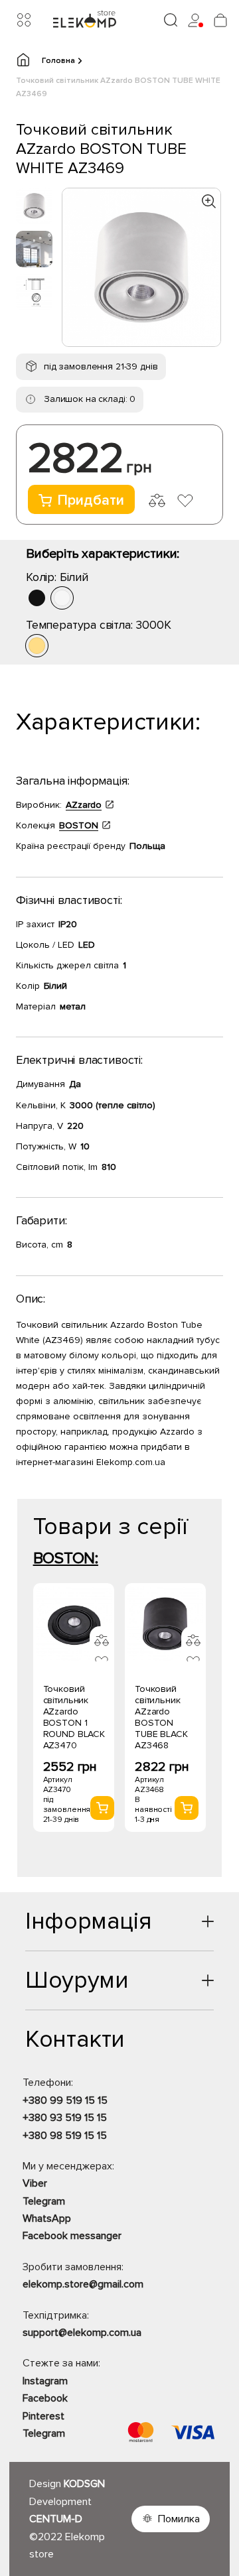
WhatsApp (47, 2219)
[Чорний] (37, 598)
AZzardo (84, 805)
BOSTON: (66, 1558)
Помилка (179, 2519)
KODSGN (84, 2484)
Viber (35, 2183)
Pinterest (43, 2416)
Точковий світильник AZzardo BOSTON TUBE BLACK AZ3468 (161, 1717)
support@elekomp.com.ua (82, 2333)
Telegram (44, 2201)
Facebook (45, 2398)
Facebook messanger (72, 2236)
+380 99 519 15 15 (65, 2100)
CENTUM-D (56, 2519)
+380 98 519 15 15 (65, 2136)
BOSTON (79, 825)
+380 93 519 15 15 (65, 2118)
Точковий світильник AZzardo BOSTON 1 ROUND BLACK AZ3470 (74, 1717)
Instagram (45, 2381)
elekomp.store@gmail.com (83, 2284)
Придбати (91, 500)
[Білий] (62, 598)
